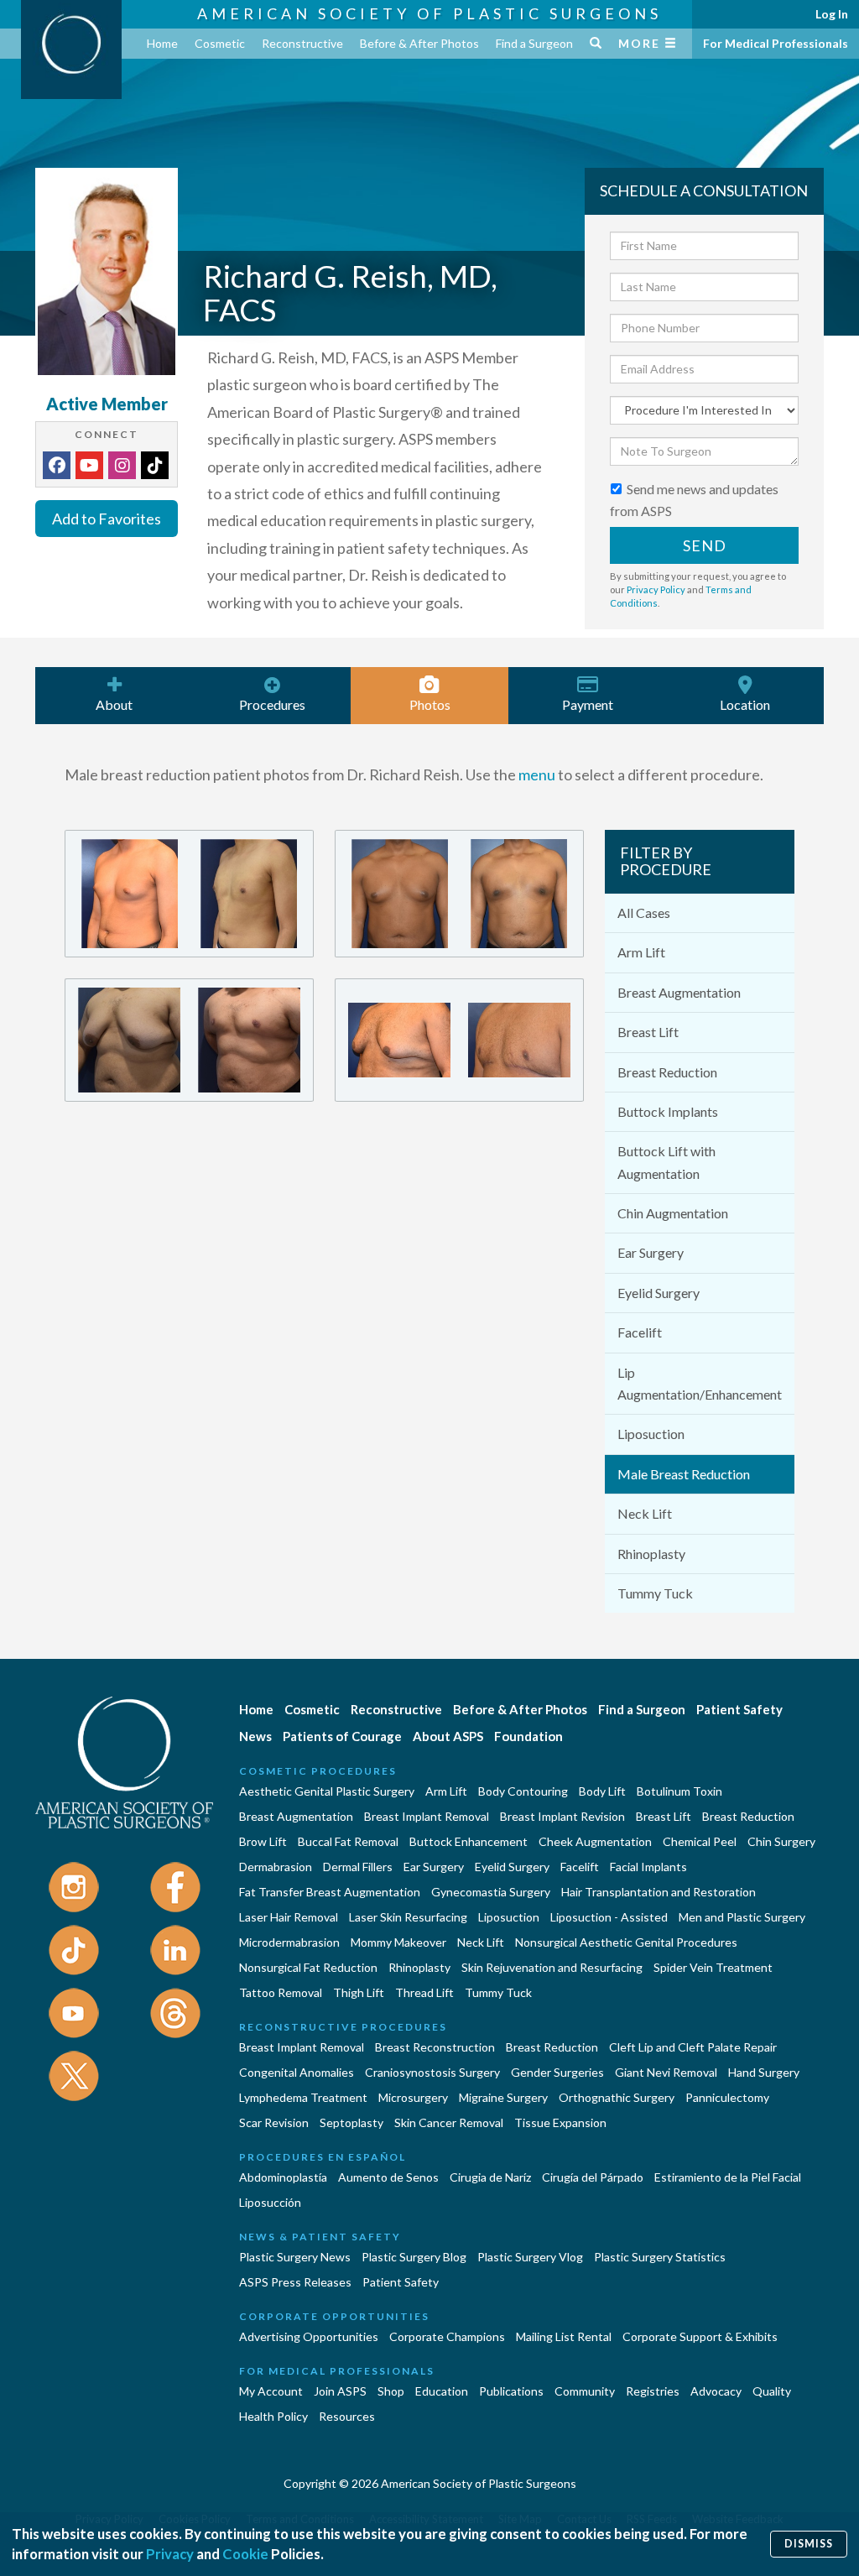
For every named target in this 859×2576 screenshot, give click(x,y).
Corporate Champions (447, 2336)
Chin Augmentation (673, 1213)
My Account (271, 2391)
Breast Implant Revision (562, 1816)
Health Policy (273, 2416)
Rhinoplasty (651, 1554)
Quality (772, 2391)
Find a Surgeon (534, 43)
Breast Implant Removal (427, 1816)
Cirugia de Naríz (490, 2177)
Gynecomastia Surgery (491, 1892)
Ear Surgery (651, 1252)
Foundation (528, 1736)
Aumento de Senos (388, 2177)
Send (705, 545)
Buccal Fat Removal (348, 1841)
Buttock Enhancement (469, 1841)
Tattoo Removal (281, 1992)
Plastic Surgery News (295, 2257)
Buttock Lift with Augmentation (666, 1162)
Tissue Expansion (560, 2122)
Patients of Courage (342, 1736)
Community (585, 2391)
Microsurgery (413, 2097)
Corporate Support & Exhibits (700, 2336)
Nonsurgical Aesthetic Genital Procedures (626, 1942)
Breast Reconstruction (435, 2047)
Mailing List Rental (564, 2336)
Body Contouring (523, 1791)
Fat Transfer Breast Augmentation (330, 1892)
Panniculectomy (727, 2097)
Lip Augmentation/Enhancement (700, 1383)
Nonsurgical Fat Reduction (308, 1967)
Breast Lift (648, 1032)
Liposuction (651, 1434)
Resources (347, 2416)
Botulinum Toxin (679, 1791)
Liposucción (270, 2202)
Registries (653, 2391)
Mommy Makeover (398, 1942)
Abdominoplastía (283, 2177)
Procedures (272, 704)
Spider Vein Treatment (713, 1967)
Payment (588, 704)
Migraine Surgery (503, 2097)
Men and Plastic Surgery (742, 1917)
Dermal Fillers (358, 1867)
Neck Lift (645, 1513)
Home (162, 43)
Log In (832, 14)
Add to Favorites (107, 519)
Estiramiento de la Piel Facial (728, 2177)
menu (537, 774)
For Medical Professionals (776, 43)
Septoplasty (351, 2122)
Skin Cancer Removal (449, 2122)
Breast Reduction (667, 1072)
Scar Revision (274, 2122)
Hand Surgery (764, 2072)
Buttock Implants (668, 1111)
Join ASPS (340, 2391)
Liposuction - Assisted (609, 1917)
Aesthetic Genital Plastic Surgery (327, 1791)
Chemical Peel (700, 1841)
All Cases (644, 913)
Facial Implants (648, 1867)
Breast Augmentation (679, 992)
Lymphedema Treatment (303, 2097)
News (255, 1736)
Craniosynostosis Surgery (432, 2072)
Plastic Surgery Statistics (660, 2257)
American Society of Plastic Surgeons (429, 13)
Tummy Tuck (655, 1593)
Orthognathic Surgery (617, 2097)
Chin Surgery (781, 1841)
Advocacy (716, 2391)
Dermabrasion (276, 1867)
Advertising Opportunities (309, 2336)
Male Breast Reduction (684, 1474)
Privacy (170, 2554)
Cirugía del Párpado (593, 2177)
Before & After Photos (419, 43)
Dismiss (809, 2544)
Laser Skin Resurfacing (408, 1917)
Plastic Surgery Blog (414, 2257)
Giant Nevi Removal (666, 2072)
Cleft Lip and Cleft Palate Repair (693, 2047)
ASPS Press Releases (295, 2282)
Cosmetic (220, 43)
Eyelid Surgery (659, 1293)
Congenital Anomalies (297, 2072)
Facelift (640, 1332)
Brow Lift (263, 1841)
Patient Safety (739, 1709)
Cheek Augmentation (595, 1841)
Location (745, 704)
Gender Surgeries (557, 2072)
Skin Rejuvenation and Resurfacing (552, 1967)
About (114, 704)
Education (442, 2391)
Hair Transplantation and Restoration (659, 1892)
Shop (391, 2391)
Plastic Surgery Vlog (530, 2257)
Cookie (245, 2554)
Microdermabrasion (289, 1942)
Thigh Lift (359, 1992)
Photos (430, 704)
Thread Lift (424, 1992)
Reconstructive (302, 43)
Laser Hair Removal (289, 1917)
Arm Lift (641, 952)
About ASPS (448, 1736)
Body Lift (602, 1791)
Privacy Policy (656, 589)
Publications (511, 2391)
